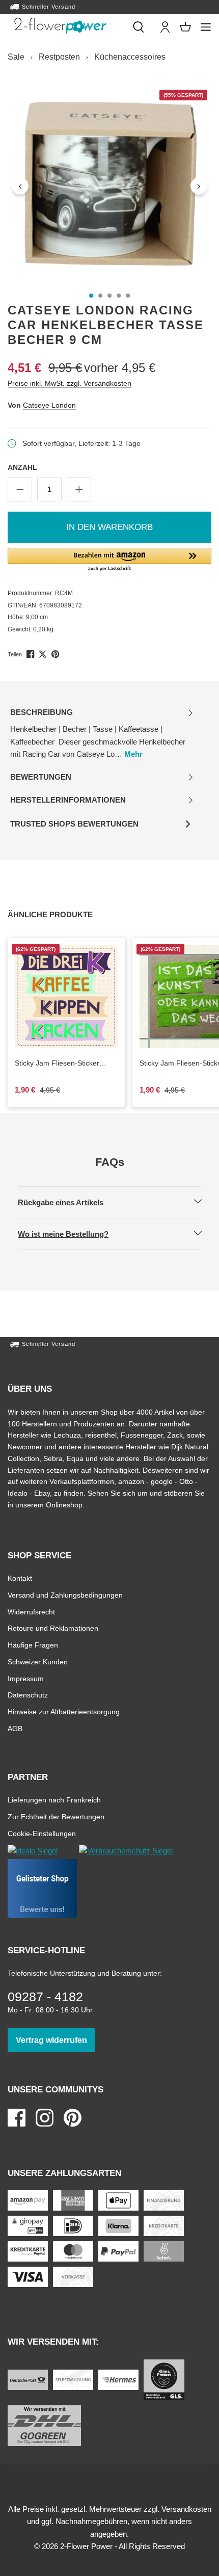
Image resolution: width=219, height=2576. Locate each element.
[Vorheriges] (20, 186)
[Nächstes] (199, 186)
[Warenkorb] (185, 27)
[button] (109, 560)
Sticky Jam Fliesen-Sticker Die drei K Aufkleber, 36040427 (57, 1064)
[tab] (102, 734)
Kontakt (20, 1578)
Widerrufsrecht (31, 1612)
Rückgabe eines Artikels (69, 1202)
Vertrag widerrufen (56, 2040)
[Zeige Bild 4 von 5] (119, 296)
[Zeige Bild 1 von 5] (91, 296)
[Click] (60, 25)
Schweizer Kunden (38, 1662)
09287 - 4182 (45, 1997)
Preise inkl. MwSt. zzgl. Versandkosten (70, 383)
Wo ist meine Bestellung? (72, 1234)
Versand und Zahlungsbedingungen (65, 1595)
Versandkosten (186, 2509)
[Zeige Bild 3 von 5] (109, 296)
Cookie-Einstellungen (42, 1833)
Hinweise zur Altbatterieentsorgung (64, 1711)
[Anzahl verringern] (20, 489)
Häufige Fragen (33, 1645)
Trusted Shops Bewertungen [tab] (74, 827)
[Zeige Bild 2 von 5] (100, 296)
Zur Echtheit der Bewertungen (56, 1816)
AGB (15, 1728)
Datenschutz (28, 1695)
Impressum (26, 1678)
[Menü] (206, 27)
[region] (109, 186)
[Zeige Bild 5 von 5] (128, 296)
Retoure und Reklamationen (53, 1628)
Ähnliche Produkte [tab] (62, 914)
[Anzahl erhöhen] (79, 489)
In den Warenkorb (109, 527)
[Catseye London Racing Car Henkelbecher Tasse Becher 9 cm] (109, 186)
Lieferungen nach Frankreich (54, 1800)
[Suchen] (139, 27)
